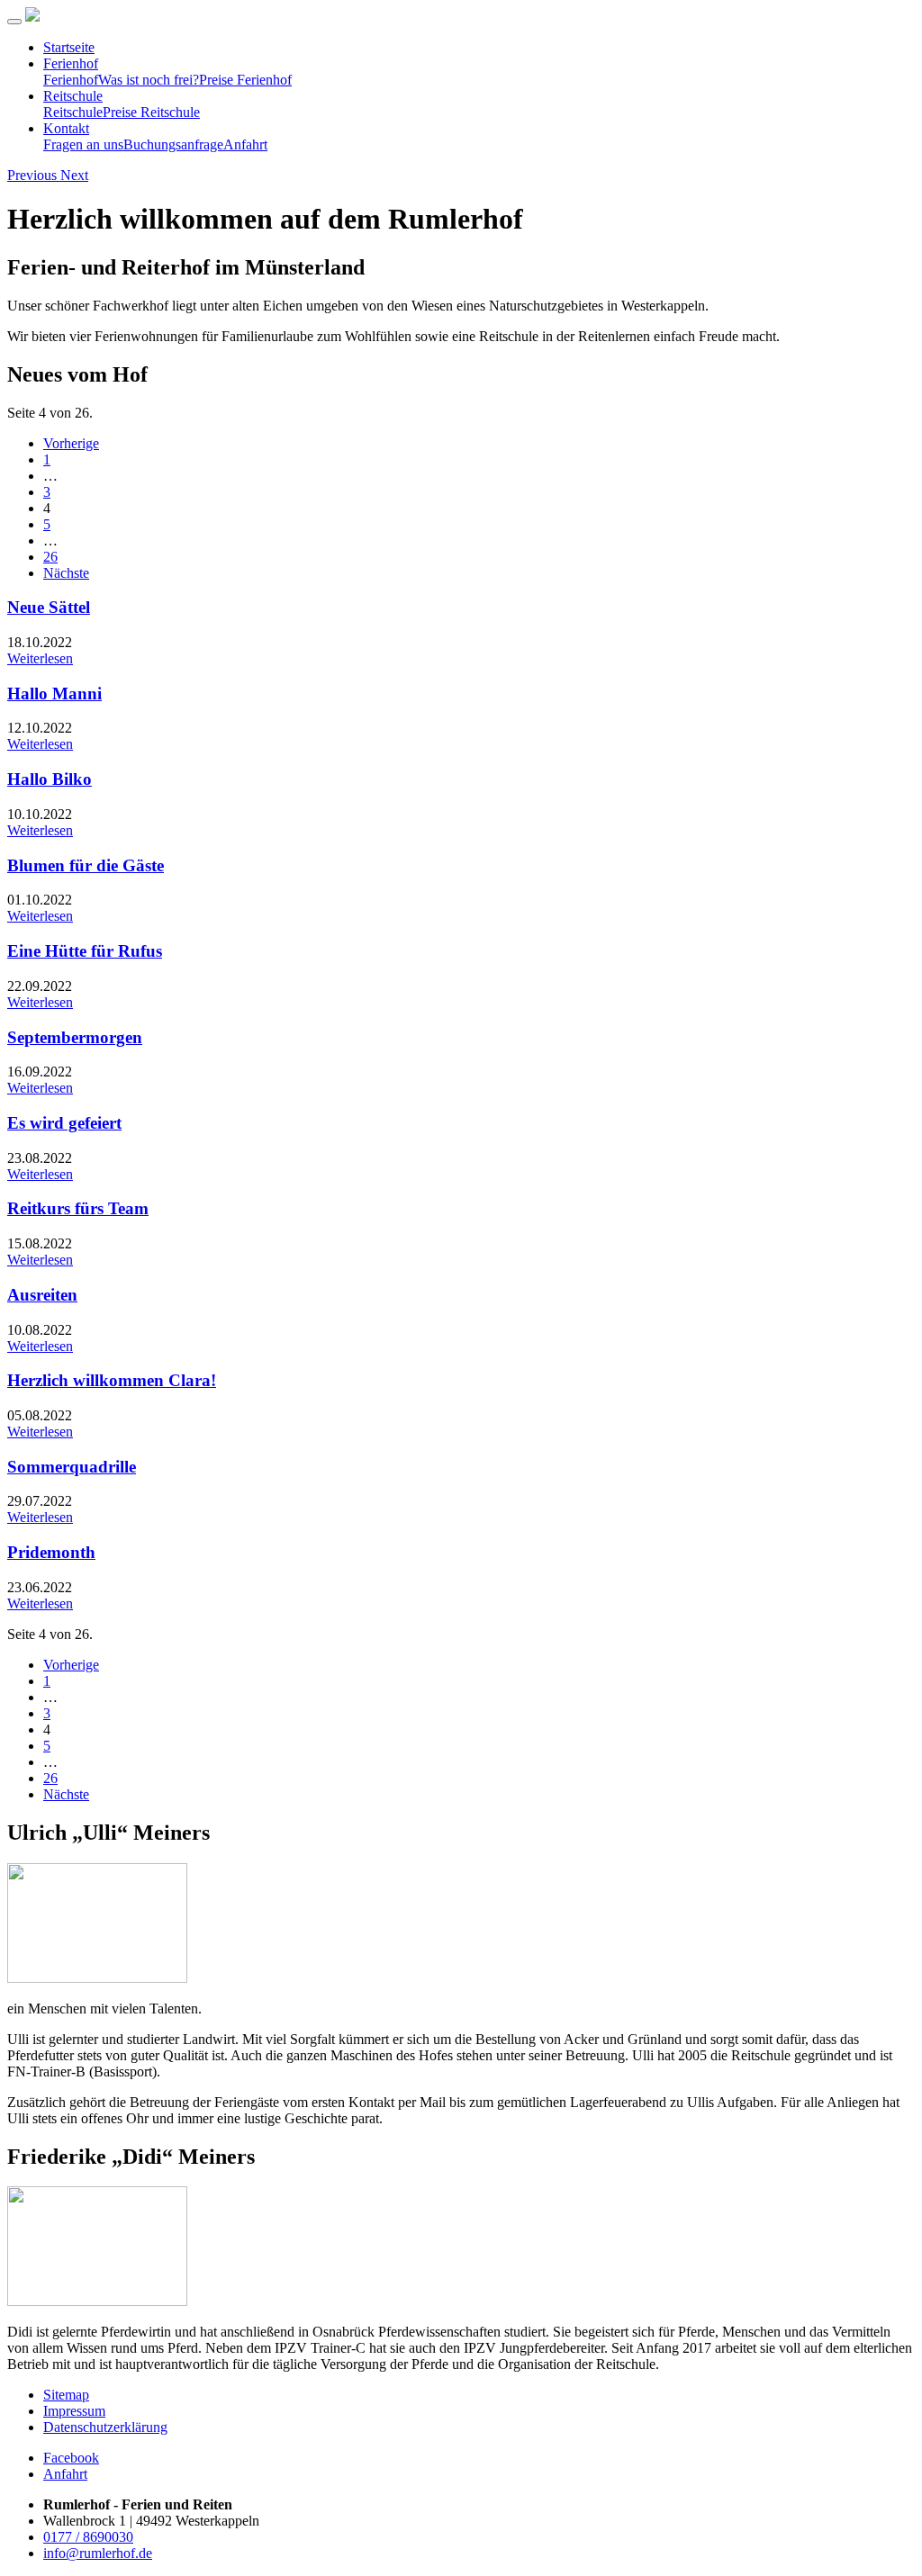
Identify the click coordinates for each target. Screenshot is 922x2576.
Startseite (69, 47)
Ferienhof (71, 63)
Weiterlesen (40, 658)
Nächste (66, 573)
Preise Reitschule (151, 112)
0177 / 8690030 (88, 2537)
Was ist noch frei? (149, 80)
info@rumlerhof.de (98, 2553)
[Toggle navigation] (14, 22)
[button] (34, 175)
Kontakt (66, 128)
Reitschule (73, 96)
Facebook (71, 2458)
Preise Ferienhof (245, 80)
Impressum (74, 2411)
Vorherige (71, 443)
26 (50, 557)
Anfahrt (245, 144)
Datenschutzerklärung (105, 2427)
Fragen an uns (83, 144)
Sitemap (66, 2395)
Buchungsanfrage (173, 144)
